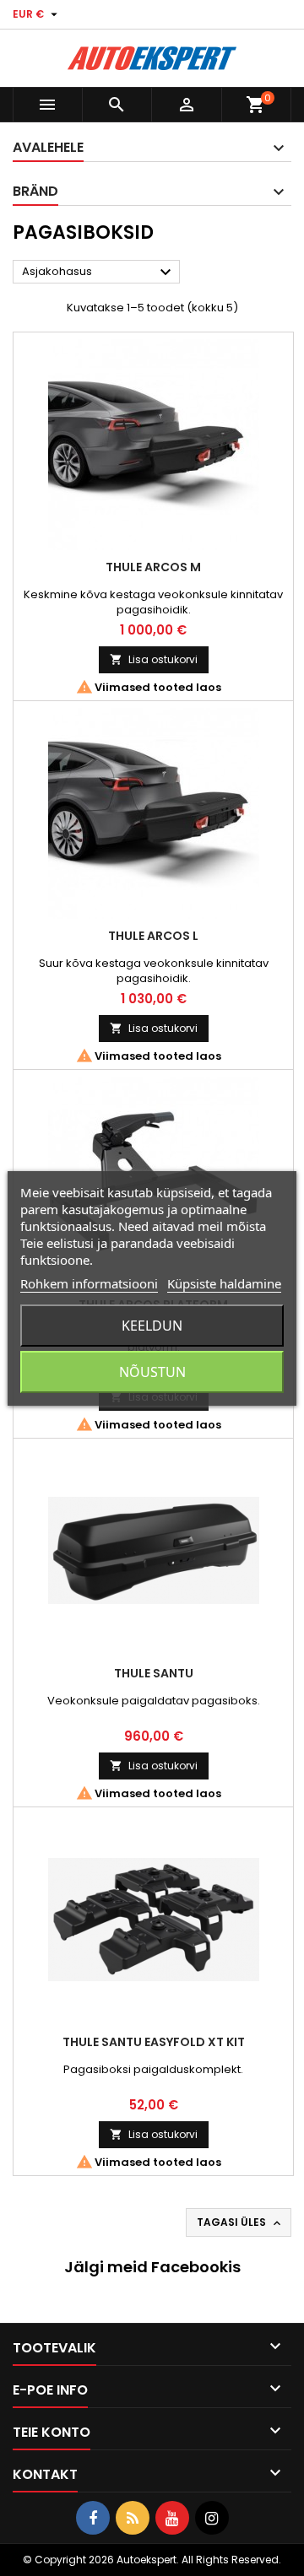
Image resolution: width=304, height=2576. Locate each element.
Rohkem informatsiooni (89, 1283)
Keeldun (152, 1326)
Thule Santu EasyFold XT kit (154, 2042)
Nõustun (152, 1372)
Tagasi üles (240, 2222)
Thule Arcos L (153, 936)
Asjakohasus (99, 273)
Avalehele (48, 147)
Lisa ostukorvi (154, 659)
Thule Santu (154, 1673)
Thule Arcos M (153, 567)
